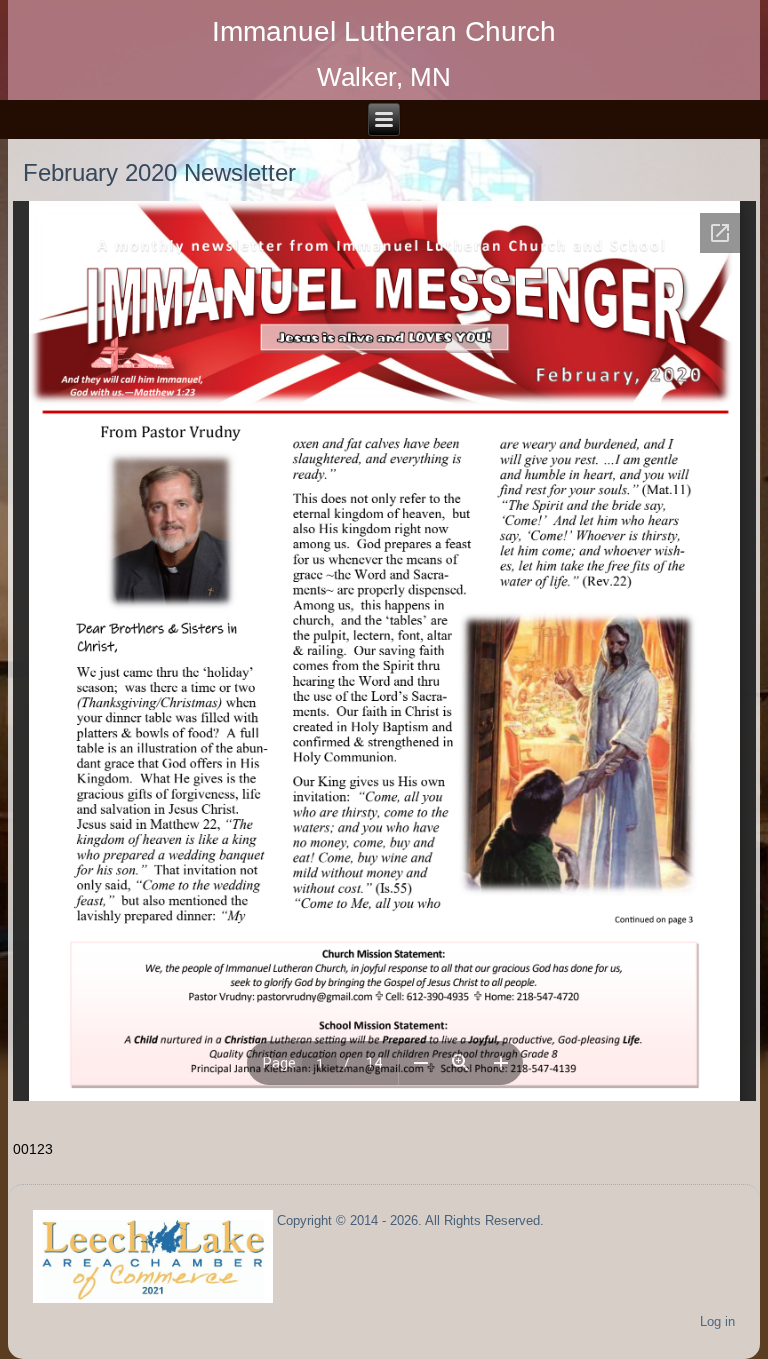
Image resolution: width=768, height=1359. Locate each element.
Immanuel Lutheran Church (384, 31)
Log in (717, 1321)
